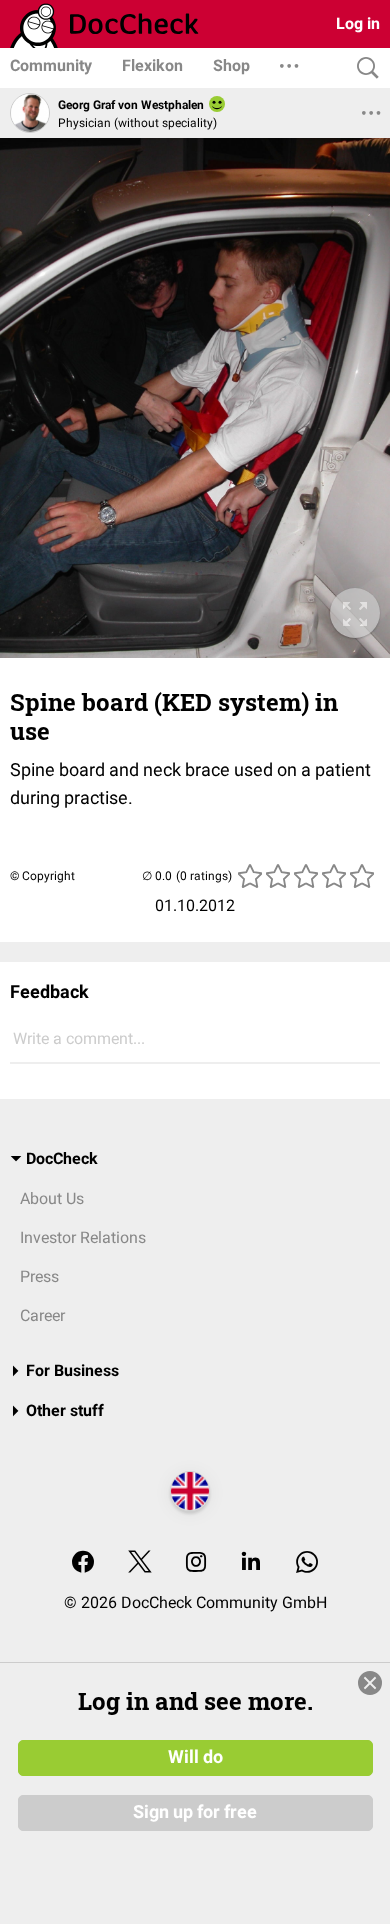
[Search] (363, 68)
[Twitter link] (140, 1563)
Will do (195, 1757)
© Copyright (42, 876)
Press (39, 1276)
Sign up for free (195, 1812)
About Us (52, 1198)
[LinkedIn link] (251, 1563)
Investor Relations (83, 1237)
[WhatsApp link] (307, 1563)
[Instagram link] (196, 1563)
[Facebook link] (83, 1563)
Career (42, 1315)
